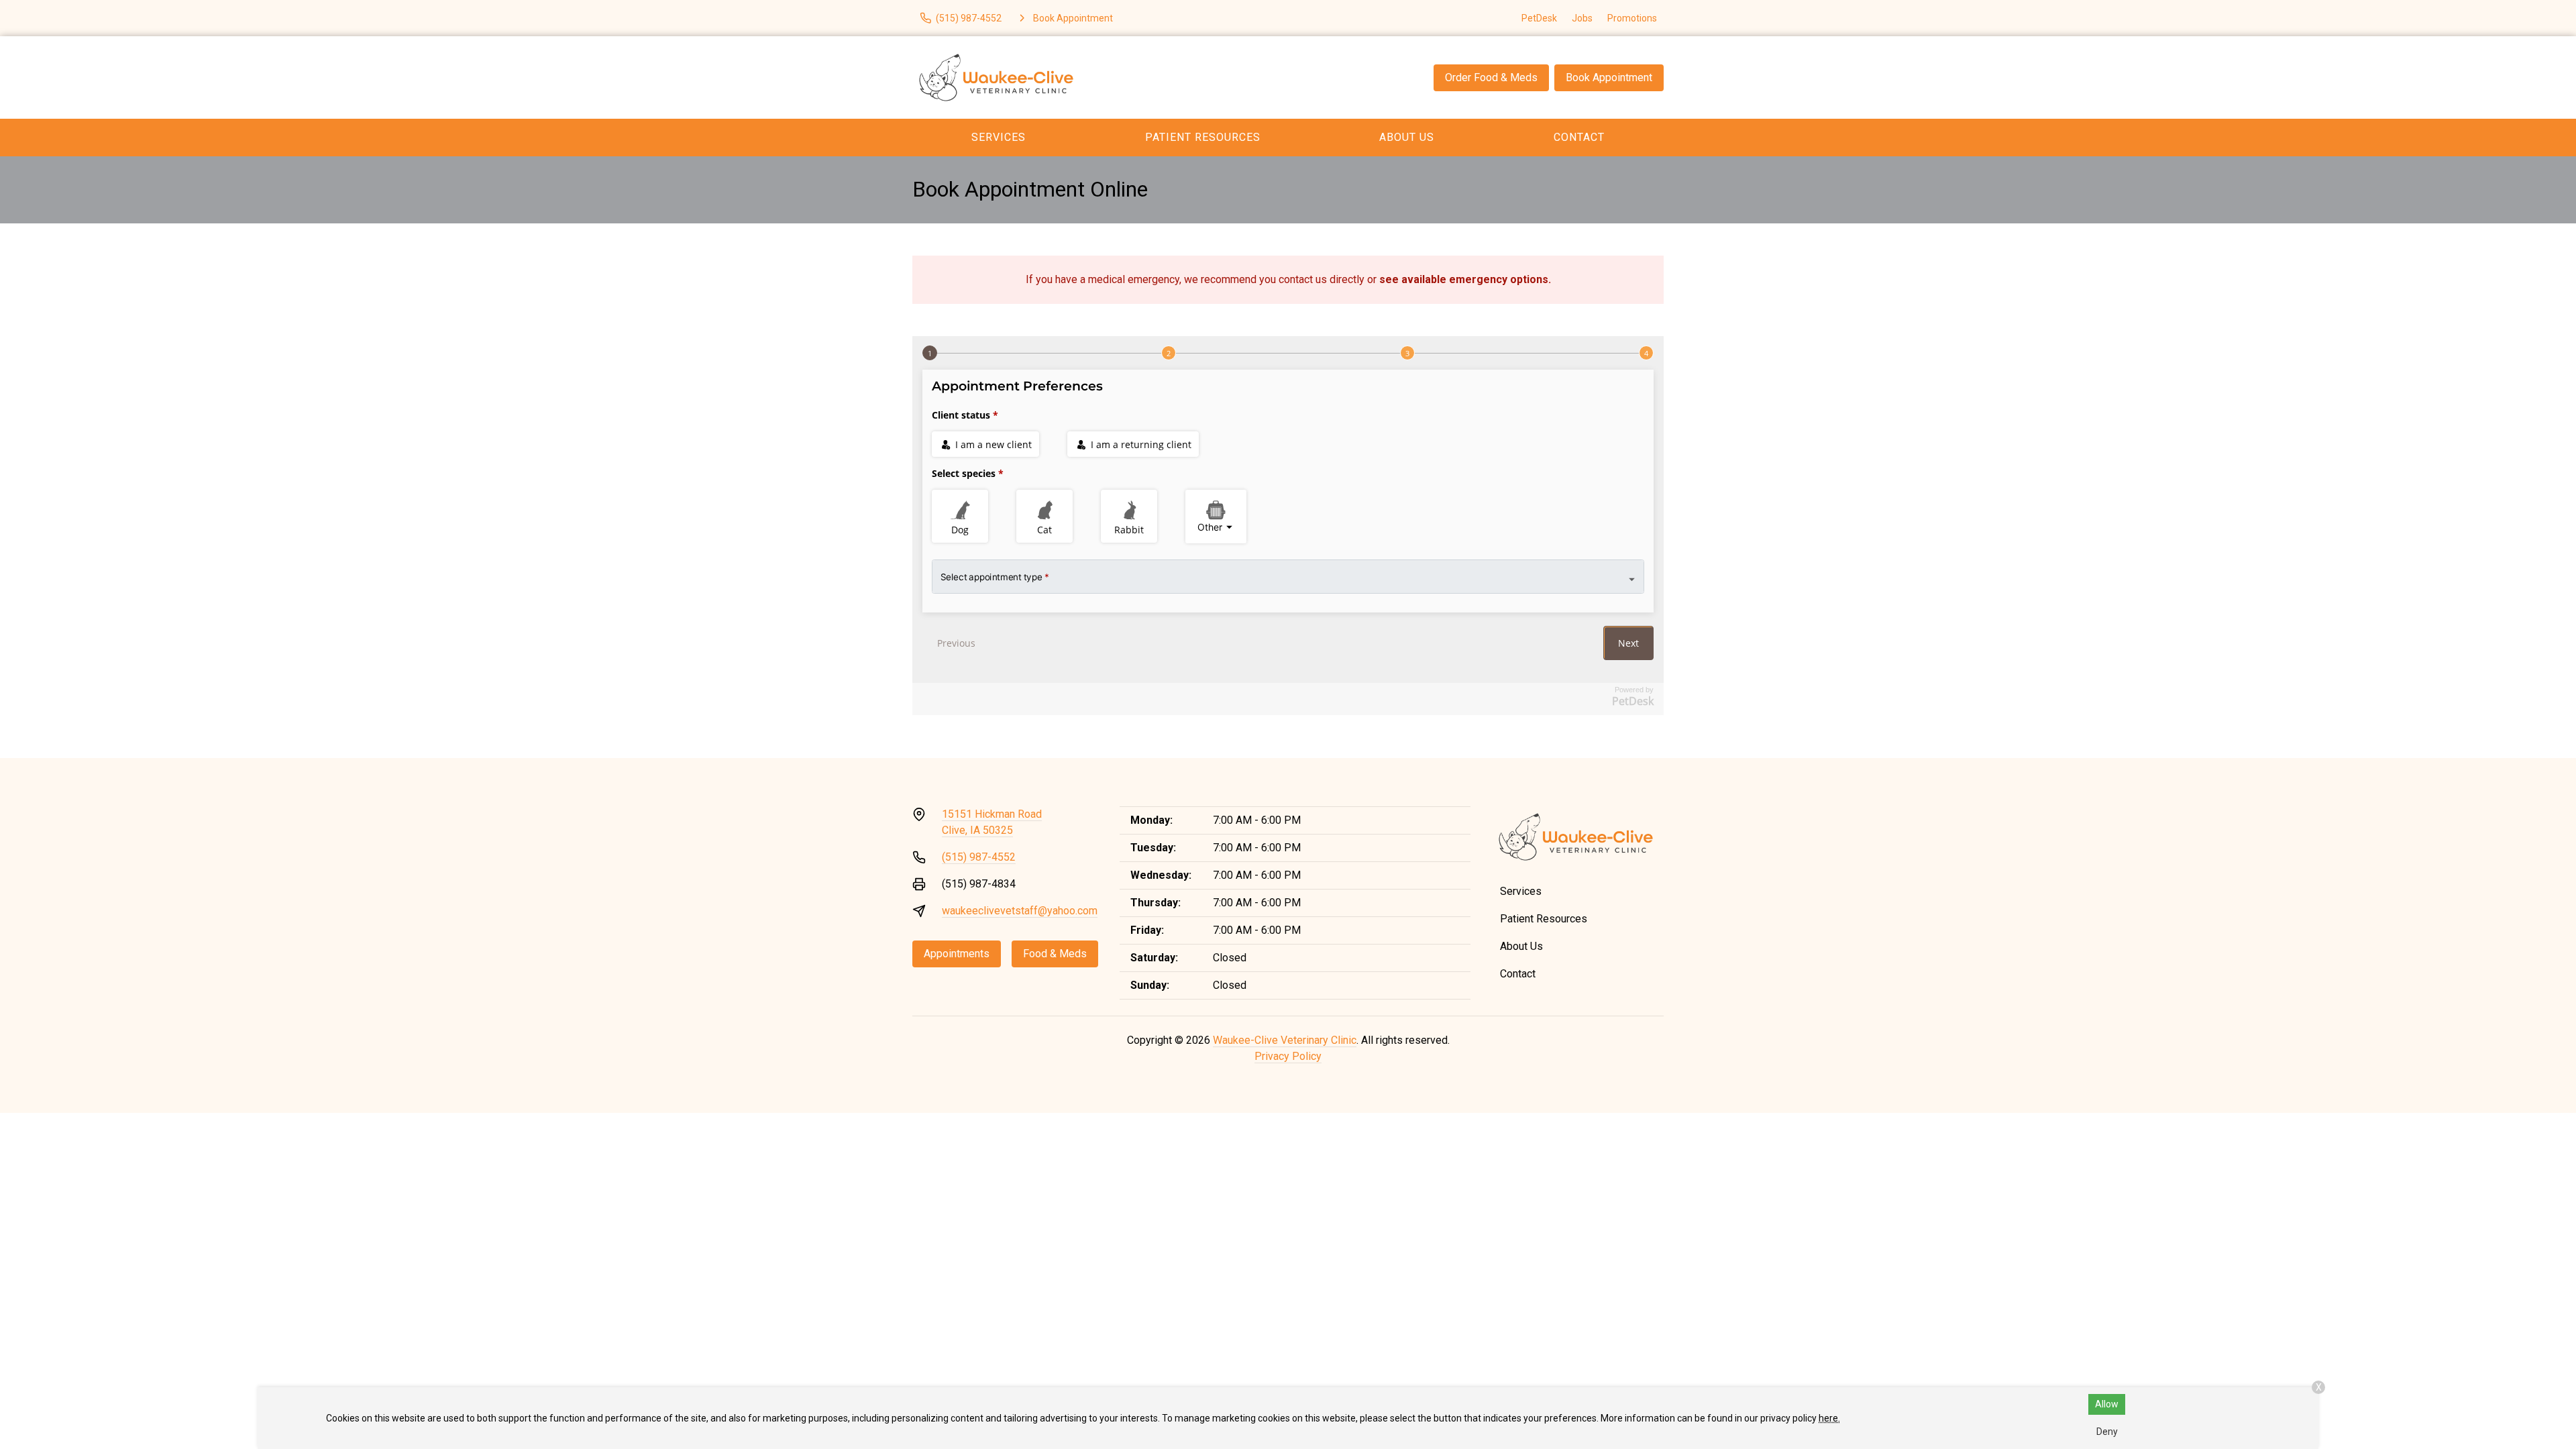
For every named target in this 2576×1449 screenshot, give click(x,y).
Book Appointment (1609, 77)
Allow (2107, 1404)
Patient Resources (1203, 137)
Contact (1579, 137)
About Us (1407, 137)
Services (999, 137)
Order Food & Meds (1491, 77)
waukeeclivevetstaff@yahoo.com (1020, 911)
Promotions (1632, 18)
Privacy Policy (1288, 1056)
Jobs (1582, 18)
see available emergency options (1464, 279)
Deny (2107, 1432)
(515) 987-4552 (979, 857)
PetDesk (1539, 18)
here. (1829, 1418)
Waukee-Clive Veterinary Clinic (1285, 1040)
